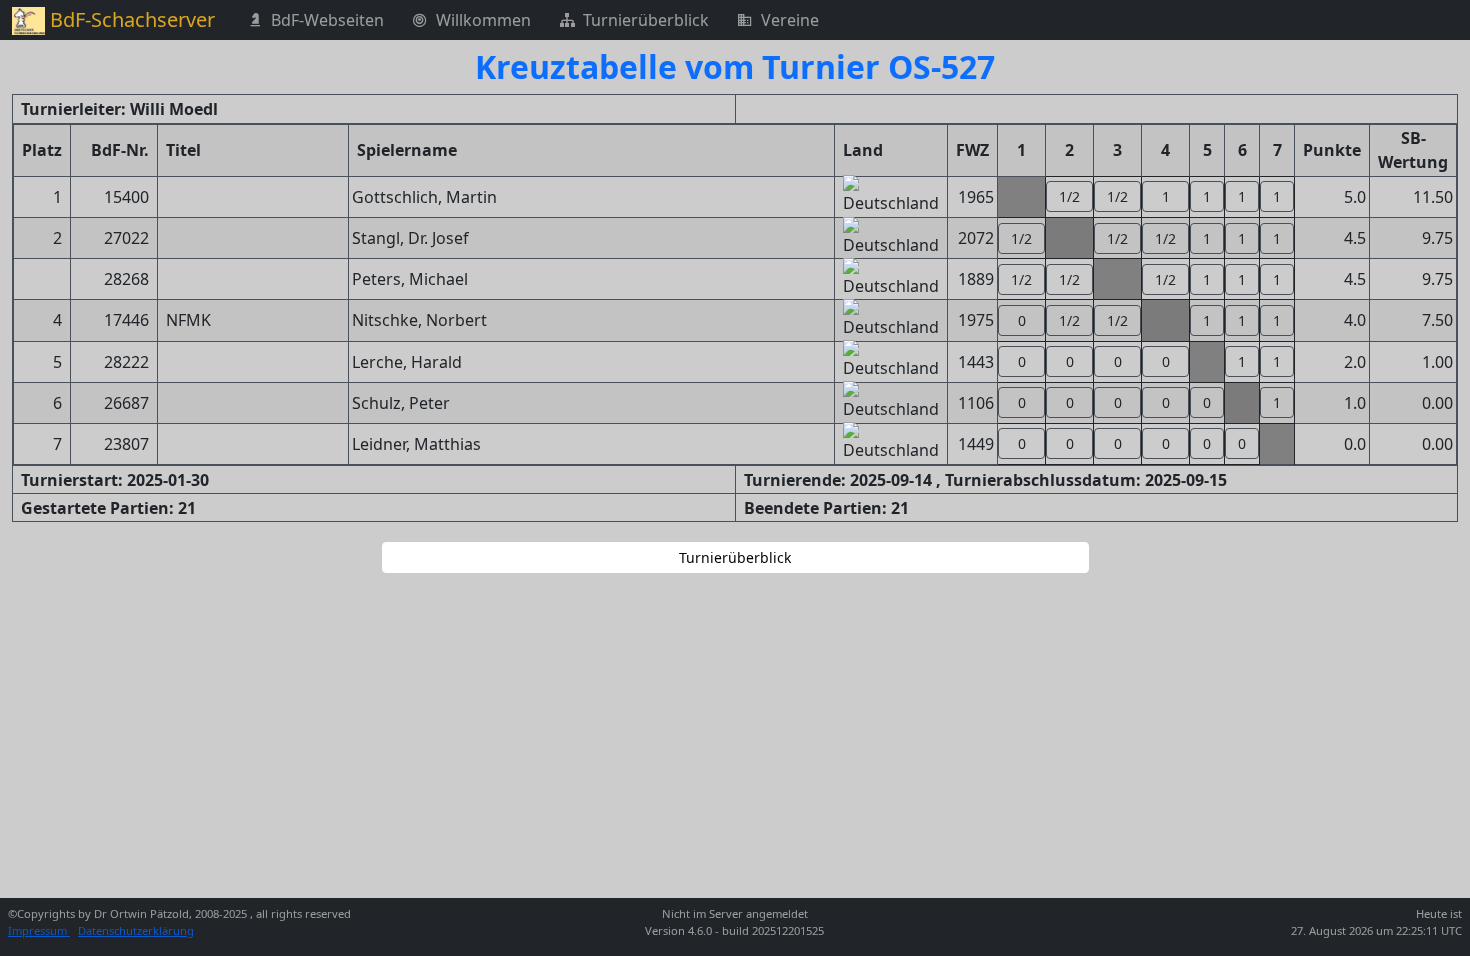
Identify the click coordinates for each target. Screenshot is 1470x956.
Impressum (39, 930)
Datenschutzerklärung (136, 930)
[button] (1069, 196)
